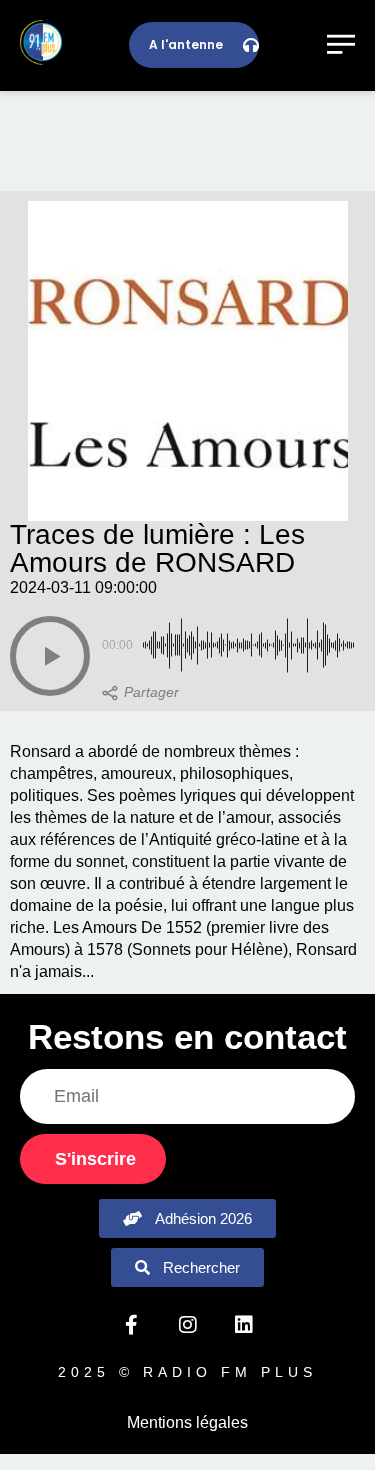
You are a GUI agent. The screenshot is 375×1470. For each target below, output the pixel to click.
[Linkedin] (244, 1325)
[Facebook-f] (132, 1325)
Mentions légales (187, 1422)
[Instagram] (188, 1325)
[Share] (140, 693)
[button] (50, 656)
